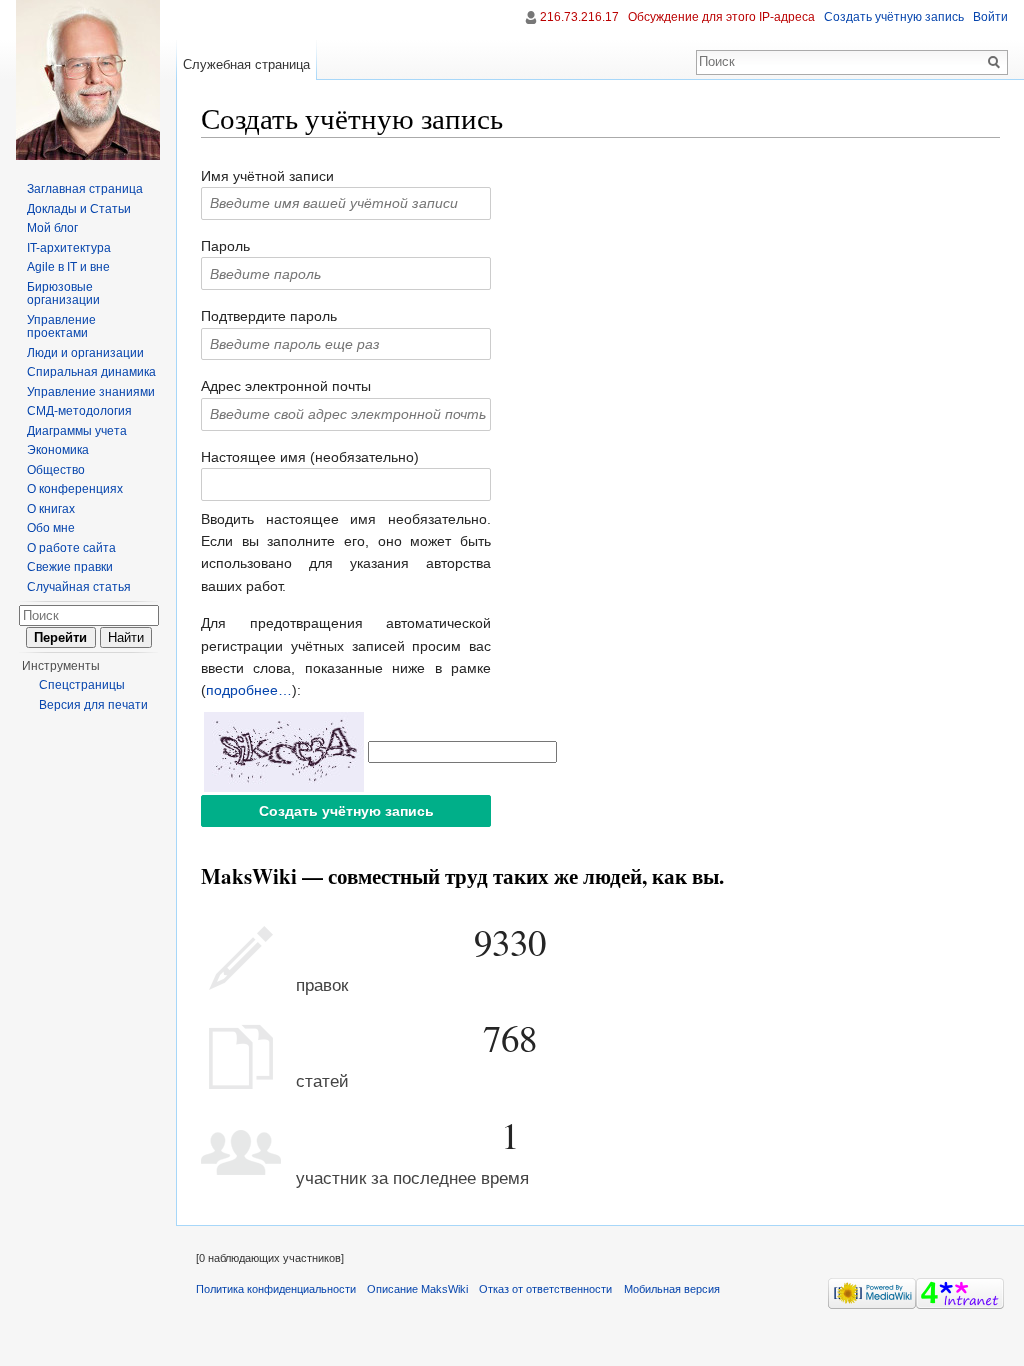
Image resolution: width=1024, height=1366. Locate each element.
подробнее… (249, 690)
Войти (990, 17)
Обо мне (51, 528)
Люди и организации (85, 353)
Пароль (225, 246)
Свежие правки (70, 567)
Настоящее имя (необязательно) (310, 457)
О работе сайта (71, 548)
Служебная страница (246, 64)
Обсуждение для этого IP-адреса (721, 17)
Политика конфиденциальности (276, 1289)
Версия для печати (93, 705)
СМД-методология (79, 411)
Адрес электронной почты (286, 386)
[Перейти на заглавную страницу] (88, 80)
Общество (56, 470)
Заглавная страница (85, 189)
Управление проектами (61, 327)
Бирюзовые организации (63, 294)
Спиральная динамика (91, 372)
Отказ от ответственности (545, 1289)
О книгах (51, 509)
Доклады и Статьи (79, 209)
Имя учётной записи (267, 176)
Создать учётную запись (894, 17)
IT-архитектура (69, 248)
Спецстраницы (82, 685)
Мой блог (52, 228)
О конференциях (75, 489)
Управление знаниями (91, 392)
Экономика (58, 450)
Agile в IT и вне (68, 267)
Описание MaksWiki (417, 1289)
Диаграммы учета (77, 431)
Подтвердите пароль (269, 316)
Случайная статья (79, 587)
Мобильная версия (672, 1289)
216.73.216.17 (579, 17)
